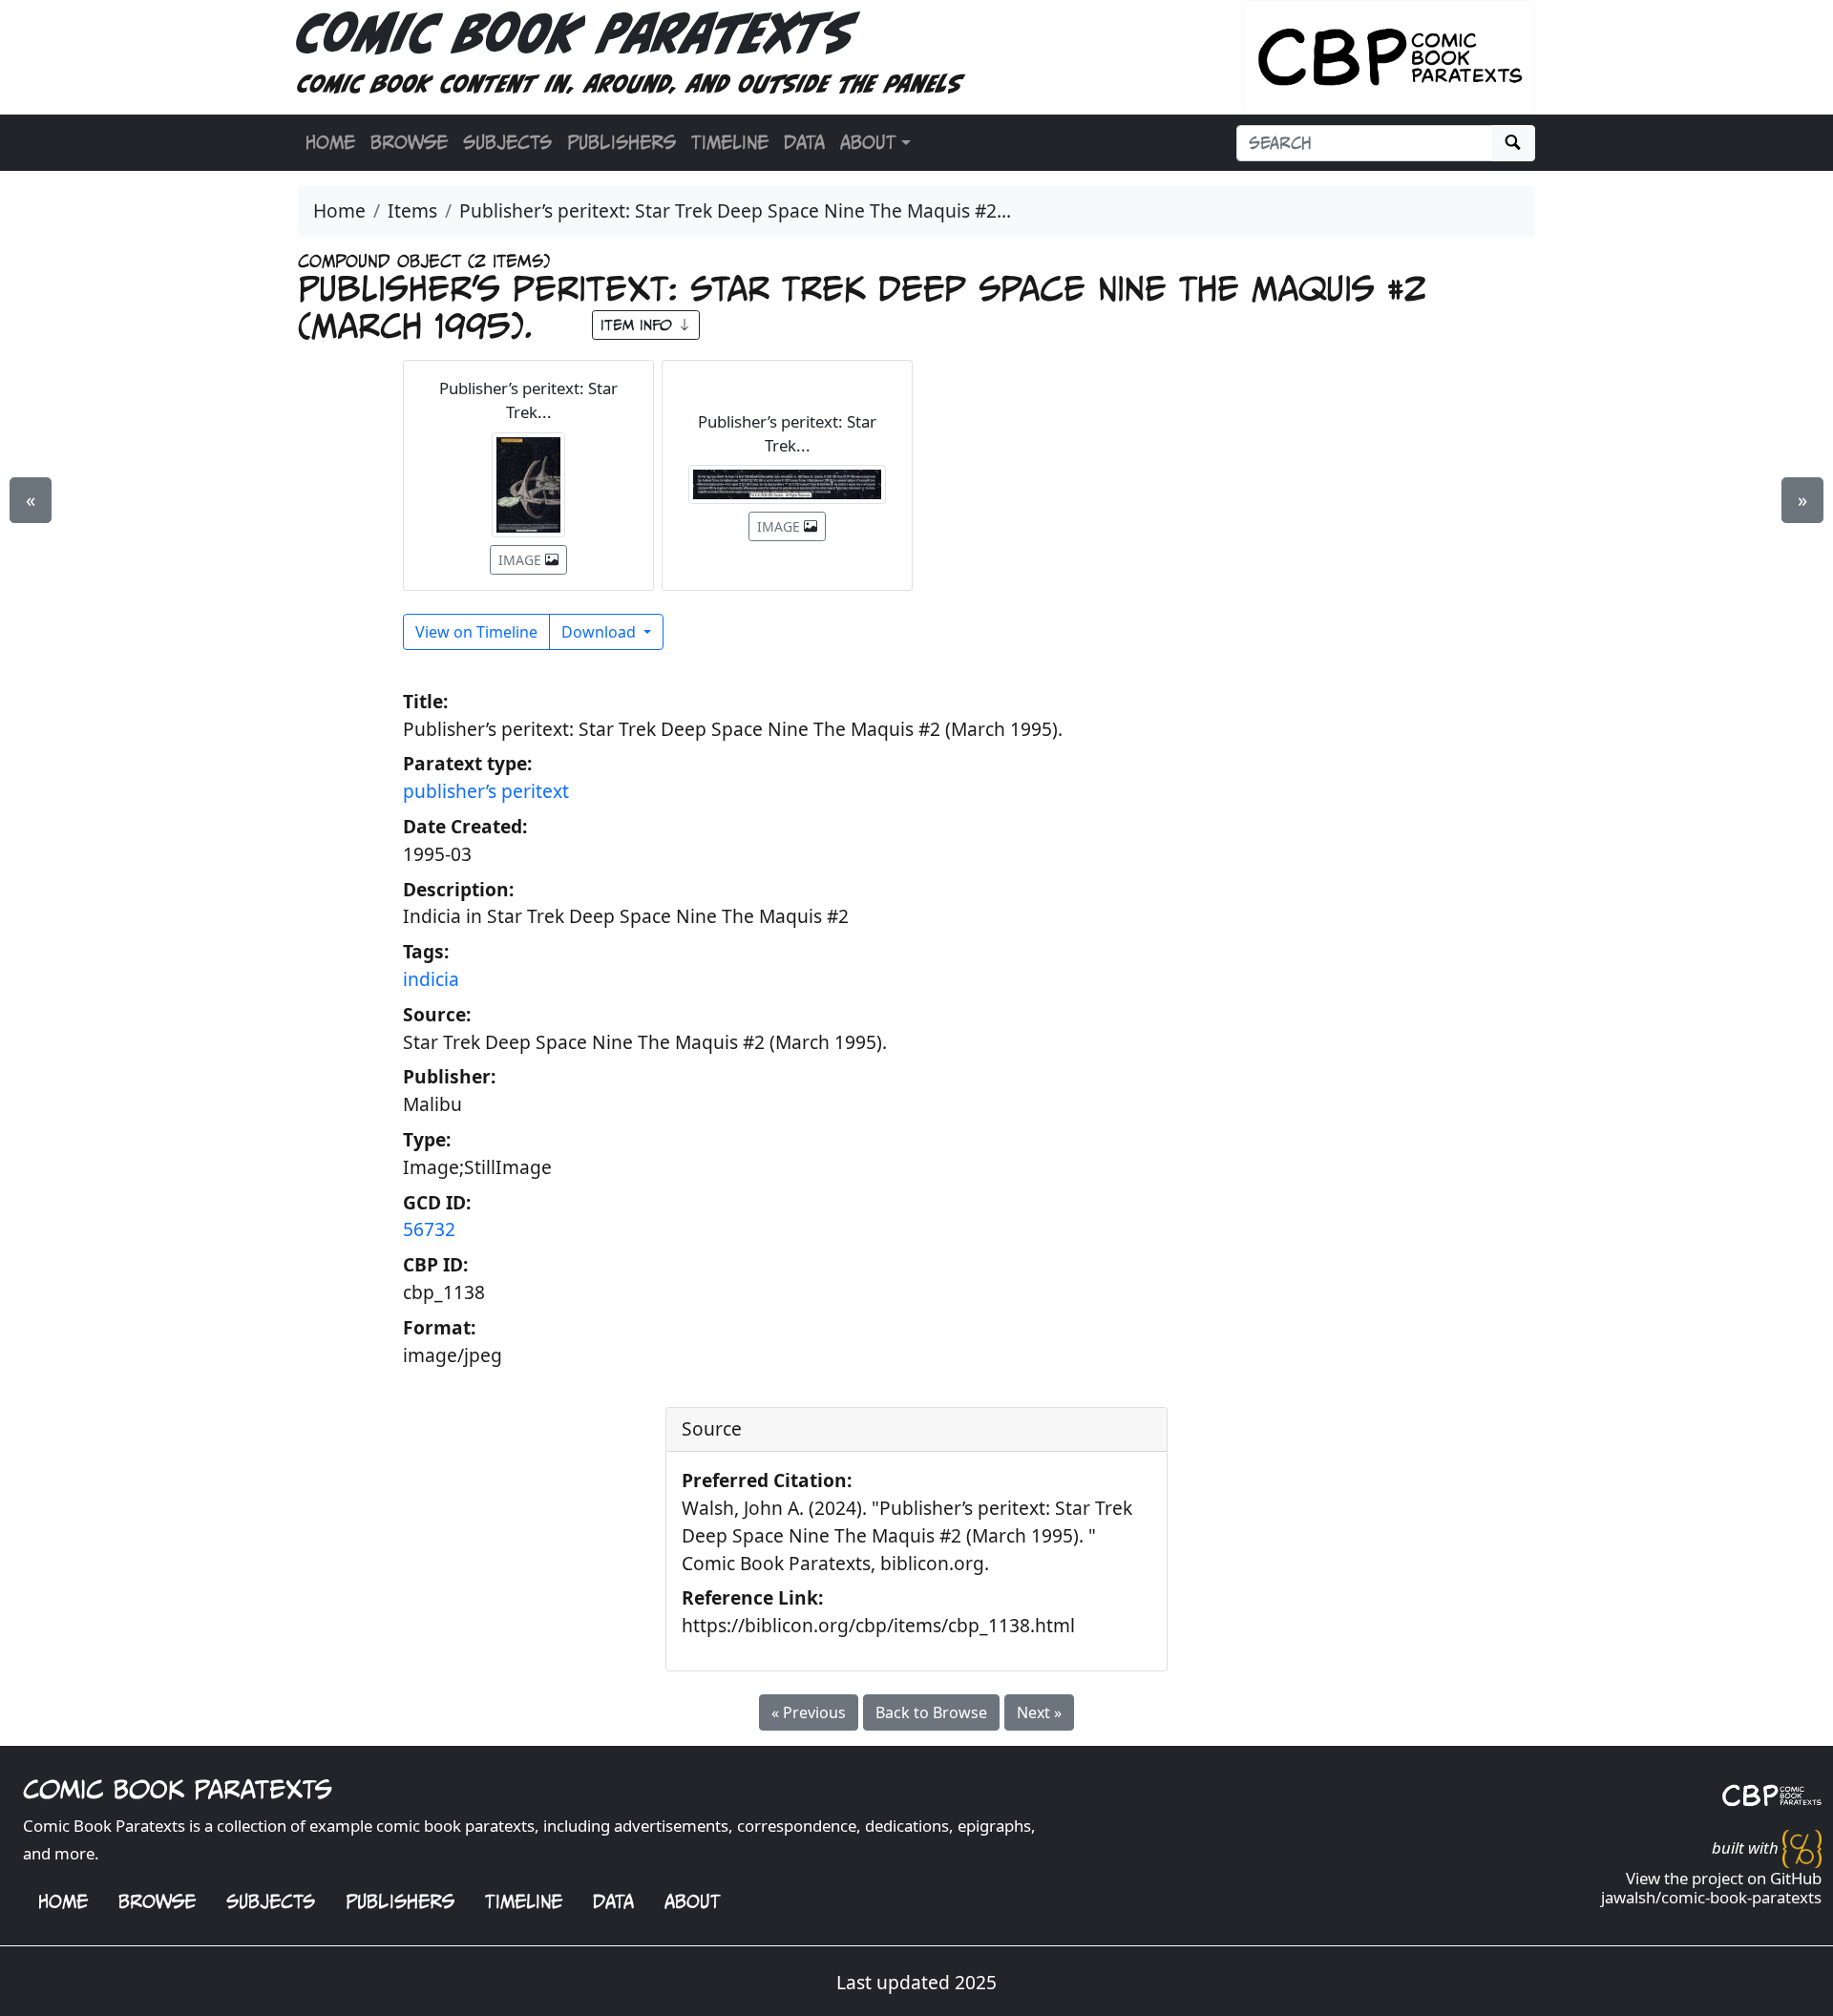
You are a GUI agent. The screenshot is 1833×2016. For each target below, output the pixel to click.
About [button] (868, 142)
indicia (431, 979)
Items (412, 210)
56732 (429, 1229)
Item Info (639, 325)
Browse (409, 142)
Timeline (730, 142)
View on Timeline (476, 632)
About (693, 1901)
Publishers (622, 142)
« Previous (809, 1712)
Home (330, 142)
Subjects (507, 142)
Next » (1039, 1712)
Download (600, 632)
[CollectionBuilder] (1802, 1847)
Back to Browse (931, 1712)
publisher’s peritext (486, 791)
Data (804, 142)
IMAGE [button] (522, 560)
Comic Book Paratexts (576, 40)
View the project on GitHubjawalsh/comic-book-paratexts (1711, 1888)
